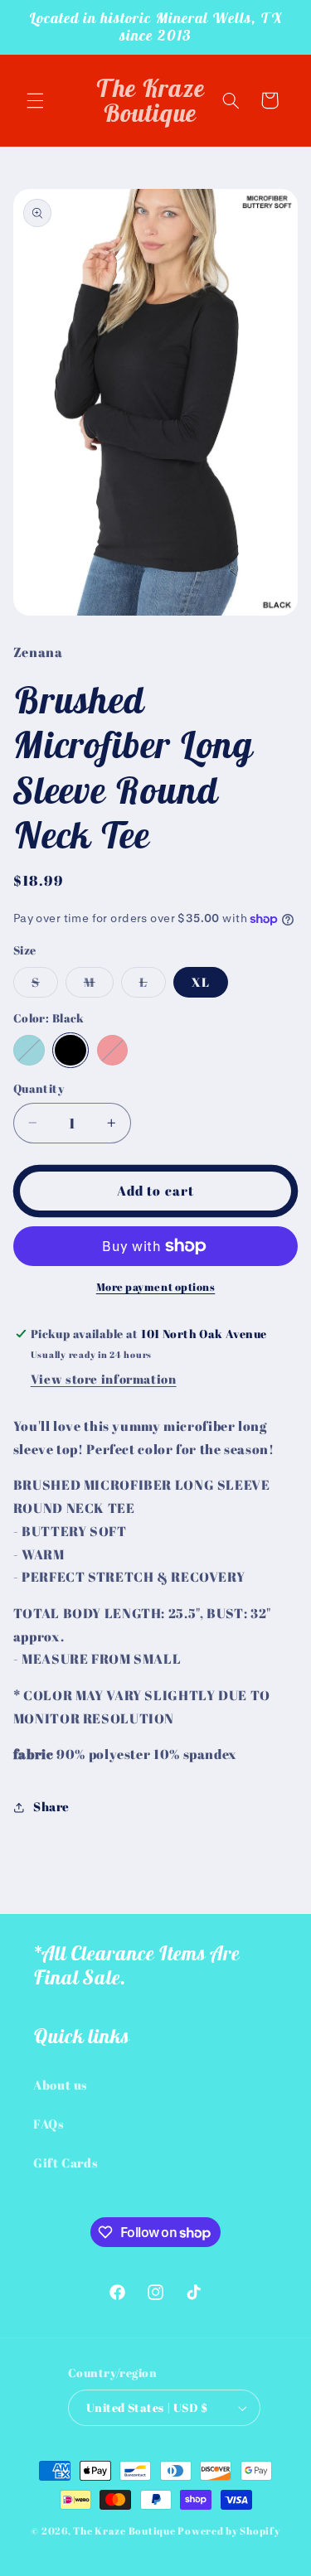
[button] (35, 100)
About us (61, 2085)
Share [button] (51, 1806)
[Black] (70, 1051)
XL (201, 982)
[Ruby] (113, 1051)
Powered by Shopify (228, 2531)
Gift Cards (66, 2163)
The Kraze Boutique (124, 2531)
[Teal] (29, 1051)
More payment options (156, 1287)
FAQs (49, 2124)
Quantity (39, 1089)
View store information (104, 1379)
